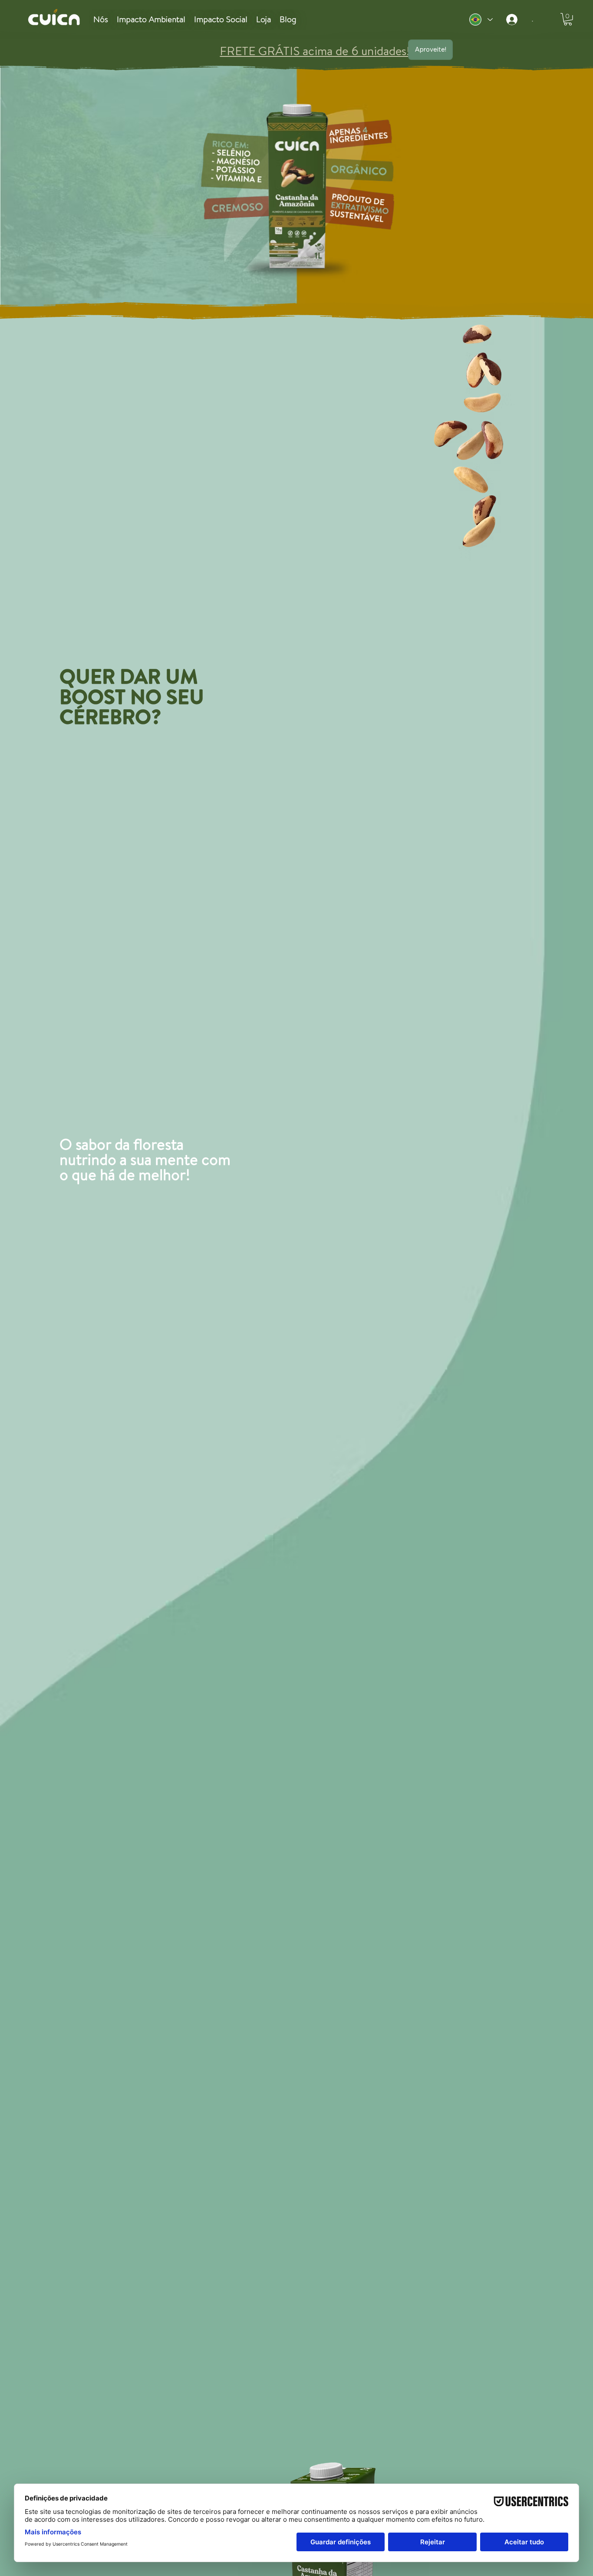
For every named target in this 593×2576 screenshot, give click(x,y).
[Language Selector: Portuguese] (481, 20)
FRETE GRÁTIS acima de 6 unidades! (162, 51)
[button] (568, 19)
